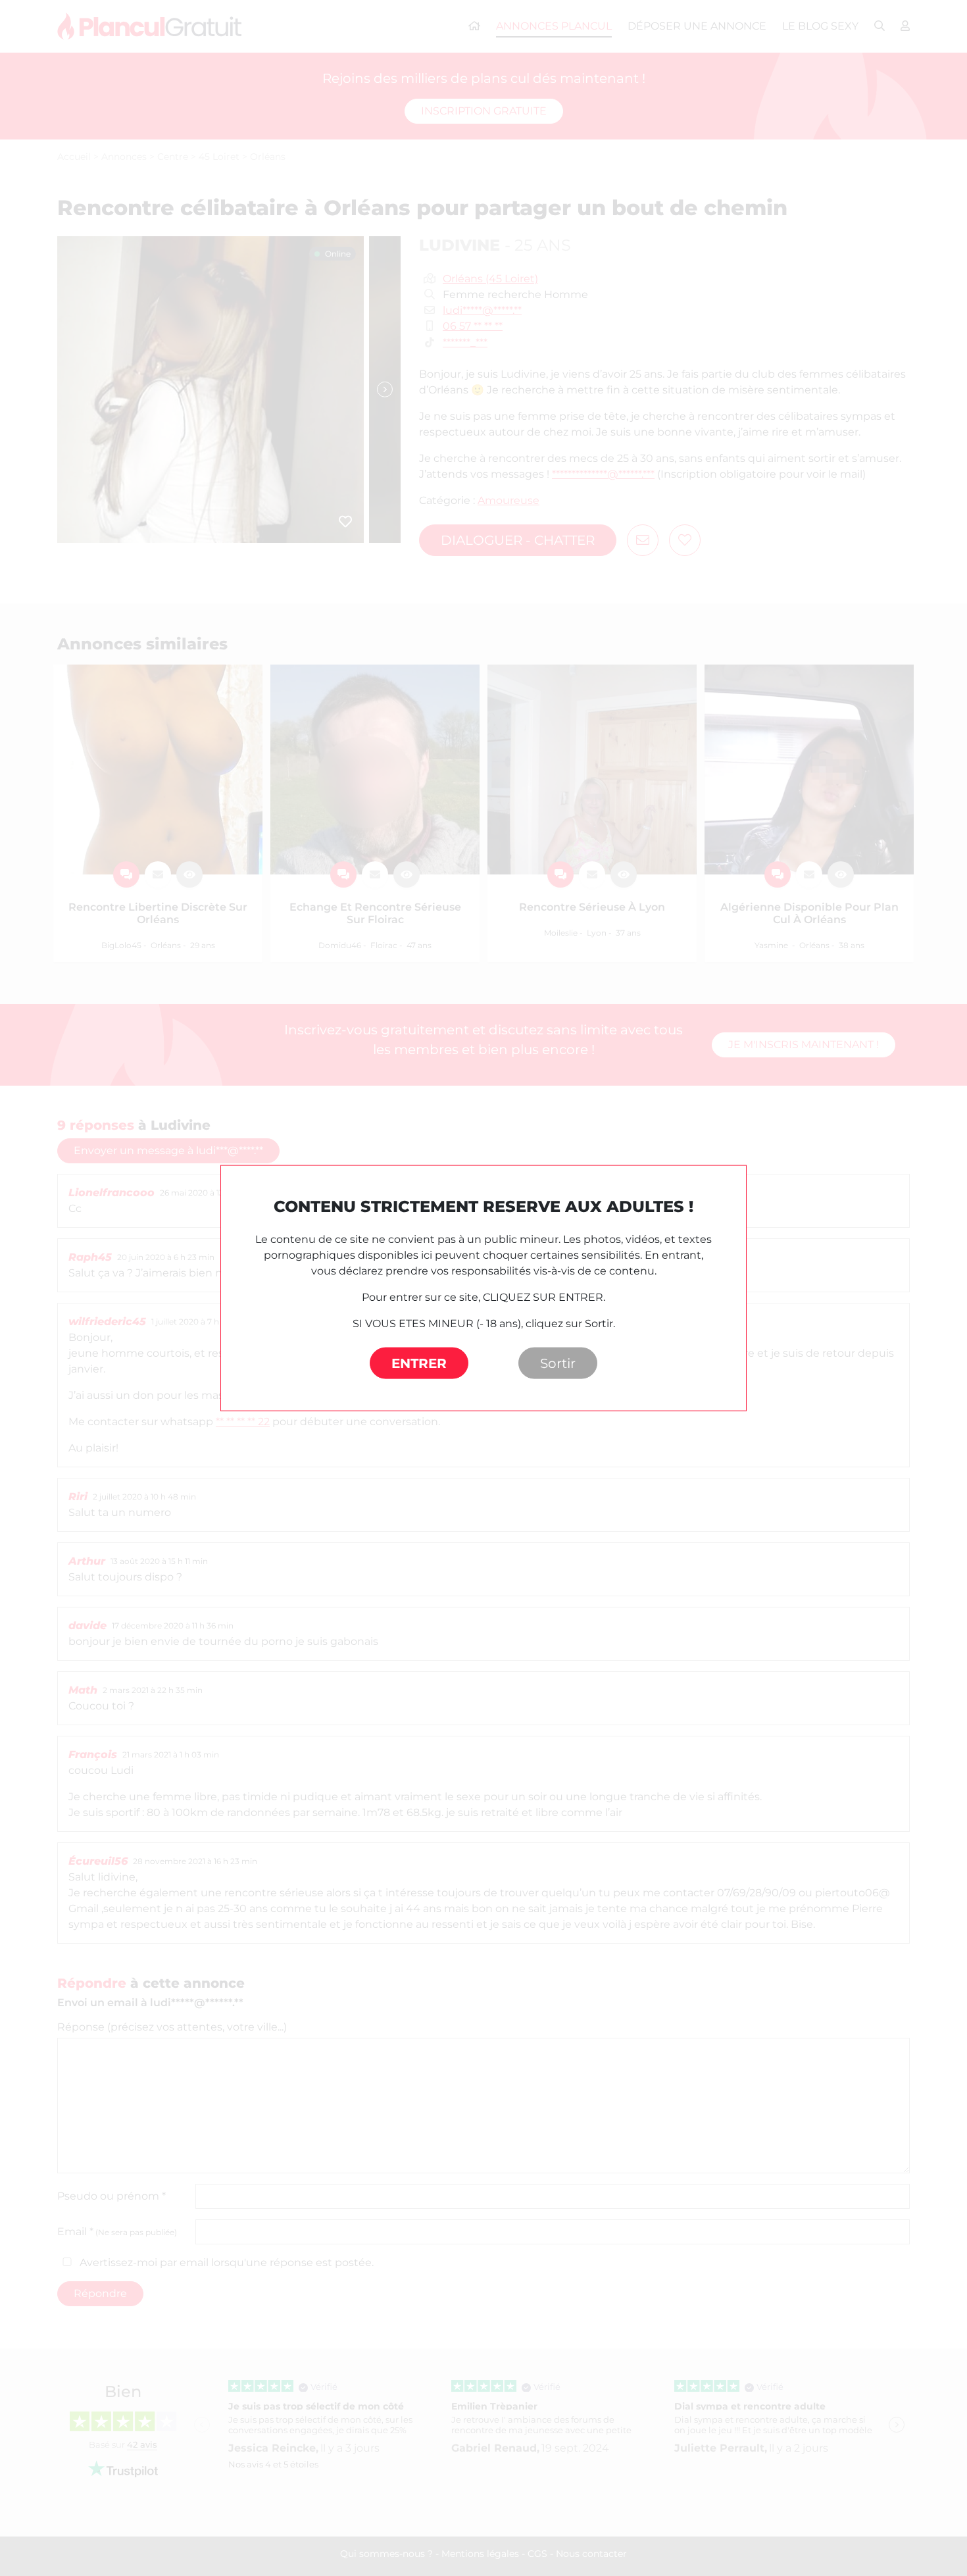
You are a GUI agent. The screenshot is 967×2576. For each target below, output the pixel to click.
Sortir (558, 1363)
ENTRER (419, 1363)
